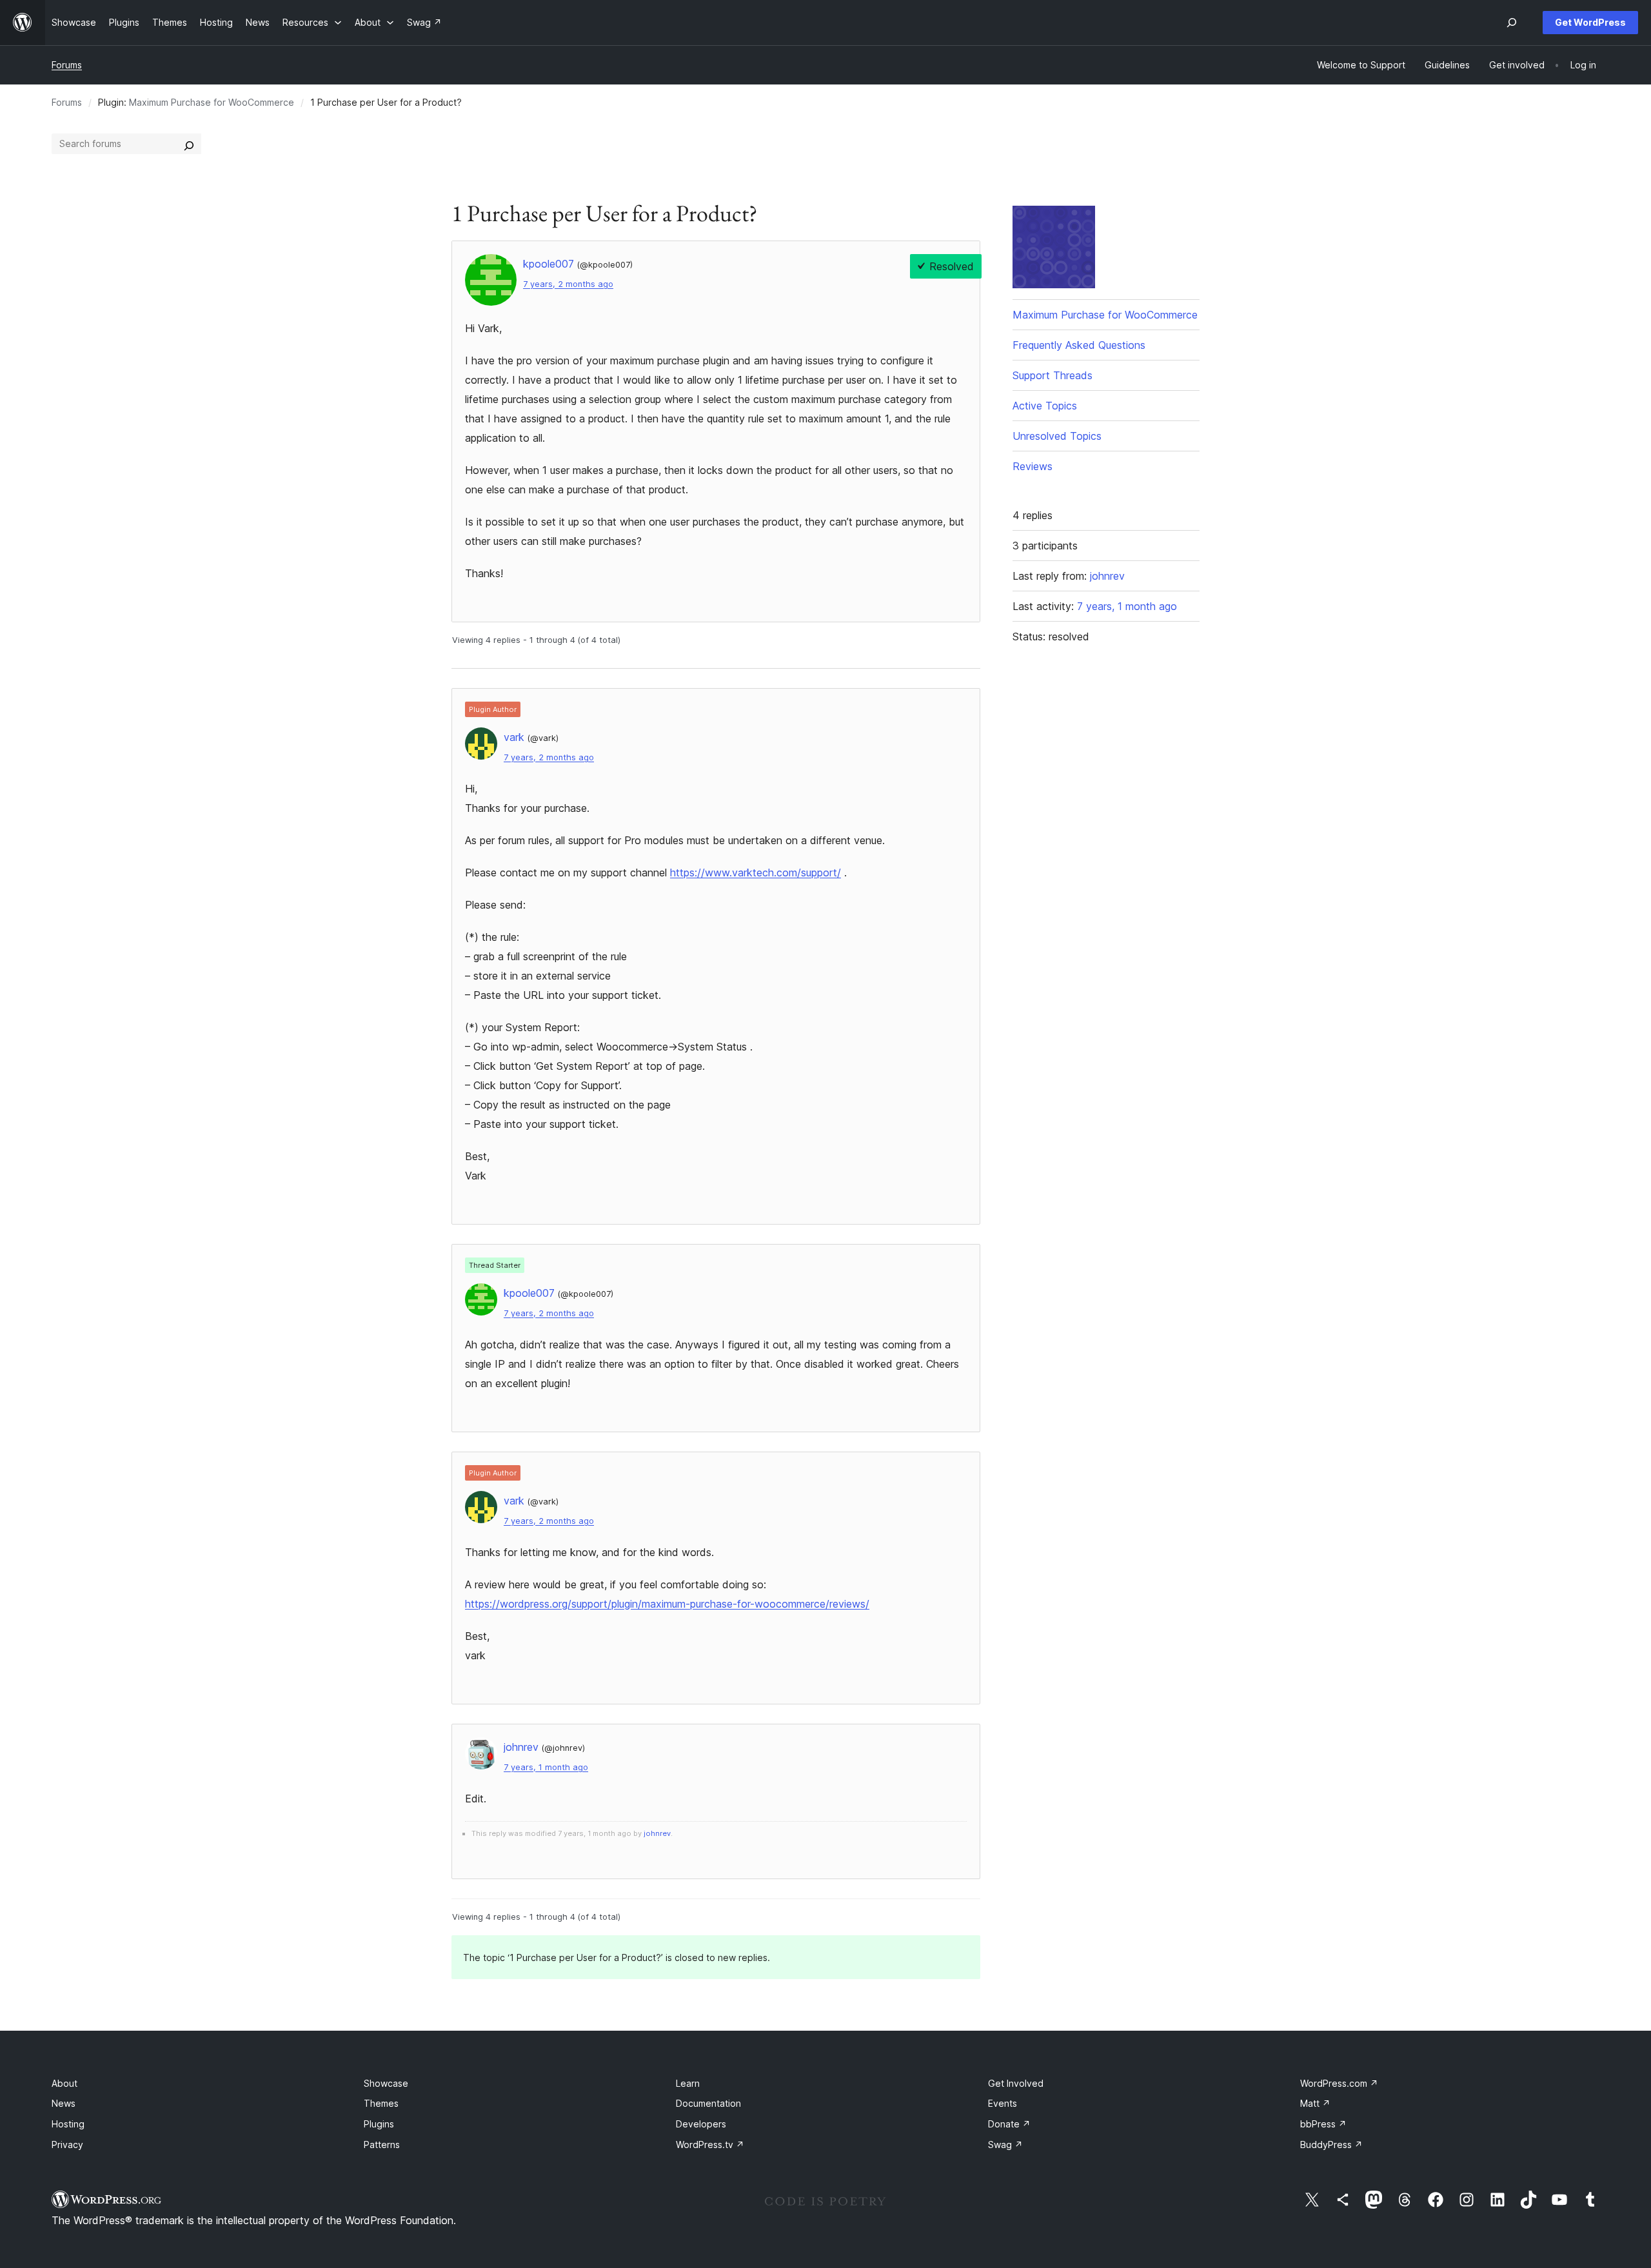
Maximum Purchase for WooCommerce (212, 102)
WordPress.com (1339, 2083)
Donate (1009, 2124)
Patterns (382, 2145)
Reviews (1033, 466)
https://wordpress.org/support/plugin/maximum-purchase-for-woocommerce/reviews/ (667, 1604)
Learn (688, 2083)
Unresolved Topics (1057, 436)
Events (1003, 2103)
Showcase (386, 2083)
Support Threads (1053, 375)
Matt (1315, 2103)
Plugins (379, 2124)
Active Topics (1045, 406)
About (64, 2083)
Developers (701, 2124)
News (64, 2103)
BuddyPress (1331, 2145)
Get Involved (1016, 2083)
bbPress (1323, 2124)
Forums (67, 65)
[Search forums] (189, 144)
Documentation (708, 2103)
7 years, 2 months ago (568, 284)
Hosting (68, 2124)
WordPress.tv (710, 2145)
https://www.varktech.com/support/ (756, 873)
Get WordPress (1590, 22)
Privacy (67, 2145)
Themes (381, 2103)
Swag (1005, 2145)
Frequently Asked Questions (1079, 345)
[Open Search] (1512, 23)
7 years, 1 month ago (546, 1767)
